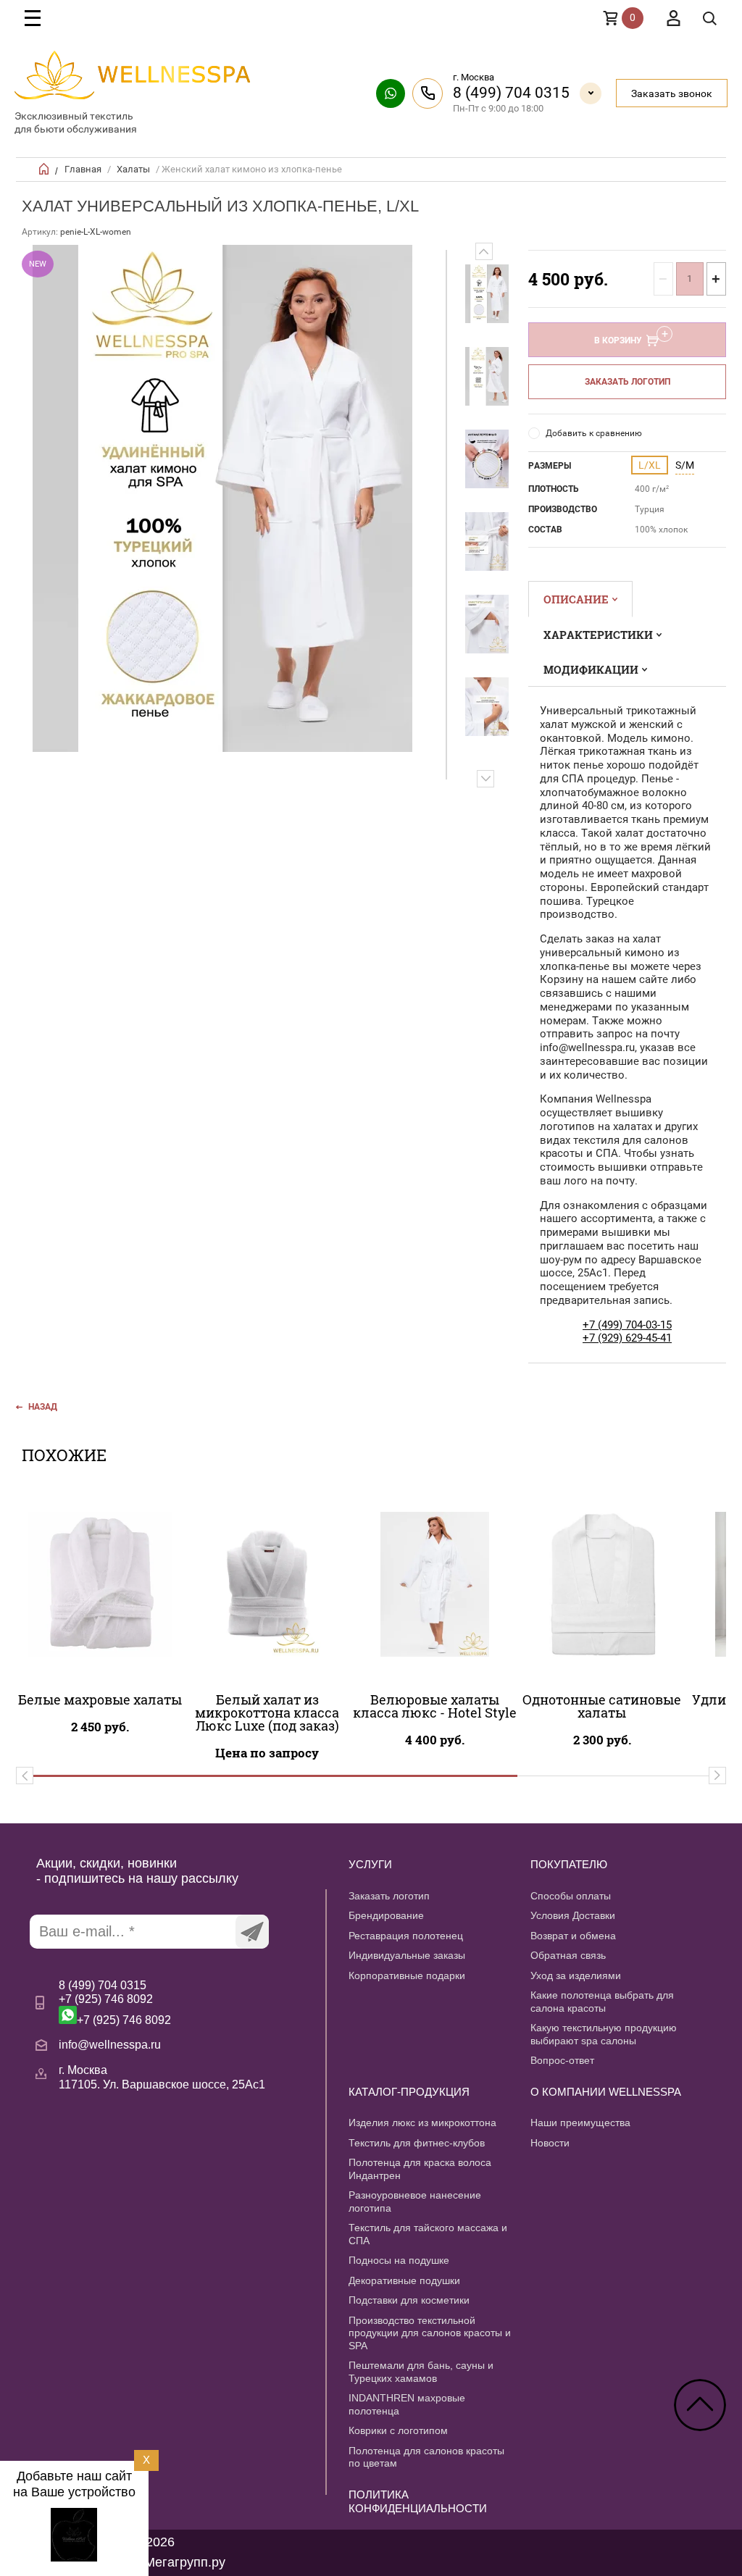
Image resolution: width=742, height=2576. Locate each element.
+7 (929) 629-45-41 (627, 1338)
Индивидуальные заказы (407, 1955)
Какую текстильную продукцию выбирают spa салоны (604, 2034)
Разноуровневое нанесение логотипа (415, 2201)
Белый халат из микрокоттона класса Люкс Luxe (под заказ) (267, 1713)
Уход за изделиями (576, 1975)
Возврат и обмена (573, 1936)
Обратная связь (568, 1955)
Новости (550, 2143)
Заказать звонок (672, 93)
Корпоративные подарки (407, 1975)
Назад (43, 1407)
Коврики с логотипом (398, 2430)
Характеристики (598, 635)
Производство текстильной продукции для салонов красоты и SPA (430, 2333)
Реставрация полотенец (406, 1936)
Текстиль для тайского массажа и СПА (428, 2234)
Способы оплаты (571, 1896)
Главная (83, 169)
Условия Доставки (573, 1915)
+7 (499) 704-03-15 (627, 1325)
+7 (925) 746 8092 (106, 1999)
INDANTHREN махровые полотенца (407, 2404)
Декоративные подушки (404, 2280)
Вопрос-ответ (562, 2060)
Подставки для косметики (409, 2300)
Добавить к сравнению (594, 433)
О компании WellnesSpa (606, 2092)
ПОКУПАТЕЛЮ (569, 1864)
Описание (576, 599)
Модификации (591, 669)
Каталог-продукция (409, 2092)
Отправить (252, 1932)
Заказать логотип (628, 382)
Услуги (370, 1864)
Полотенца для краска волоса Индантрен (420, 2169)
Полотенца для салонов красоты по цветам (426, 2457)
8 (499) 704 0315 (511, 93)
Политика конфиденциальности (418, 2501)
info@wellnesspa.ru (110, 2045)
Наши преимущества (580, 2123)
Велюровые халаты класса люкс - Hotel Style (435, 1706)
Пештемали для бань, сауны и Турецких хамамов (421, 2372)
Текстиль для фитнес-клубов (417, 2143)
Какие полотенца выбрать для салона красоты (602, 2002)
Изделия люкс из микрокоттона (422, 2123)
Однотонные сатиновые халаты (602, 1706)
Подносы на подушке (399, 2260)
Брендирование (386, 1915)
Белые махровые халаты (100, 1699)
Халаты (133, 169)
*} (487, 293)
